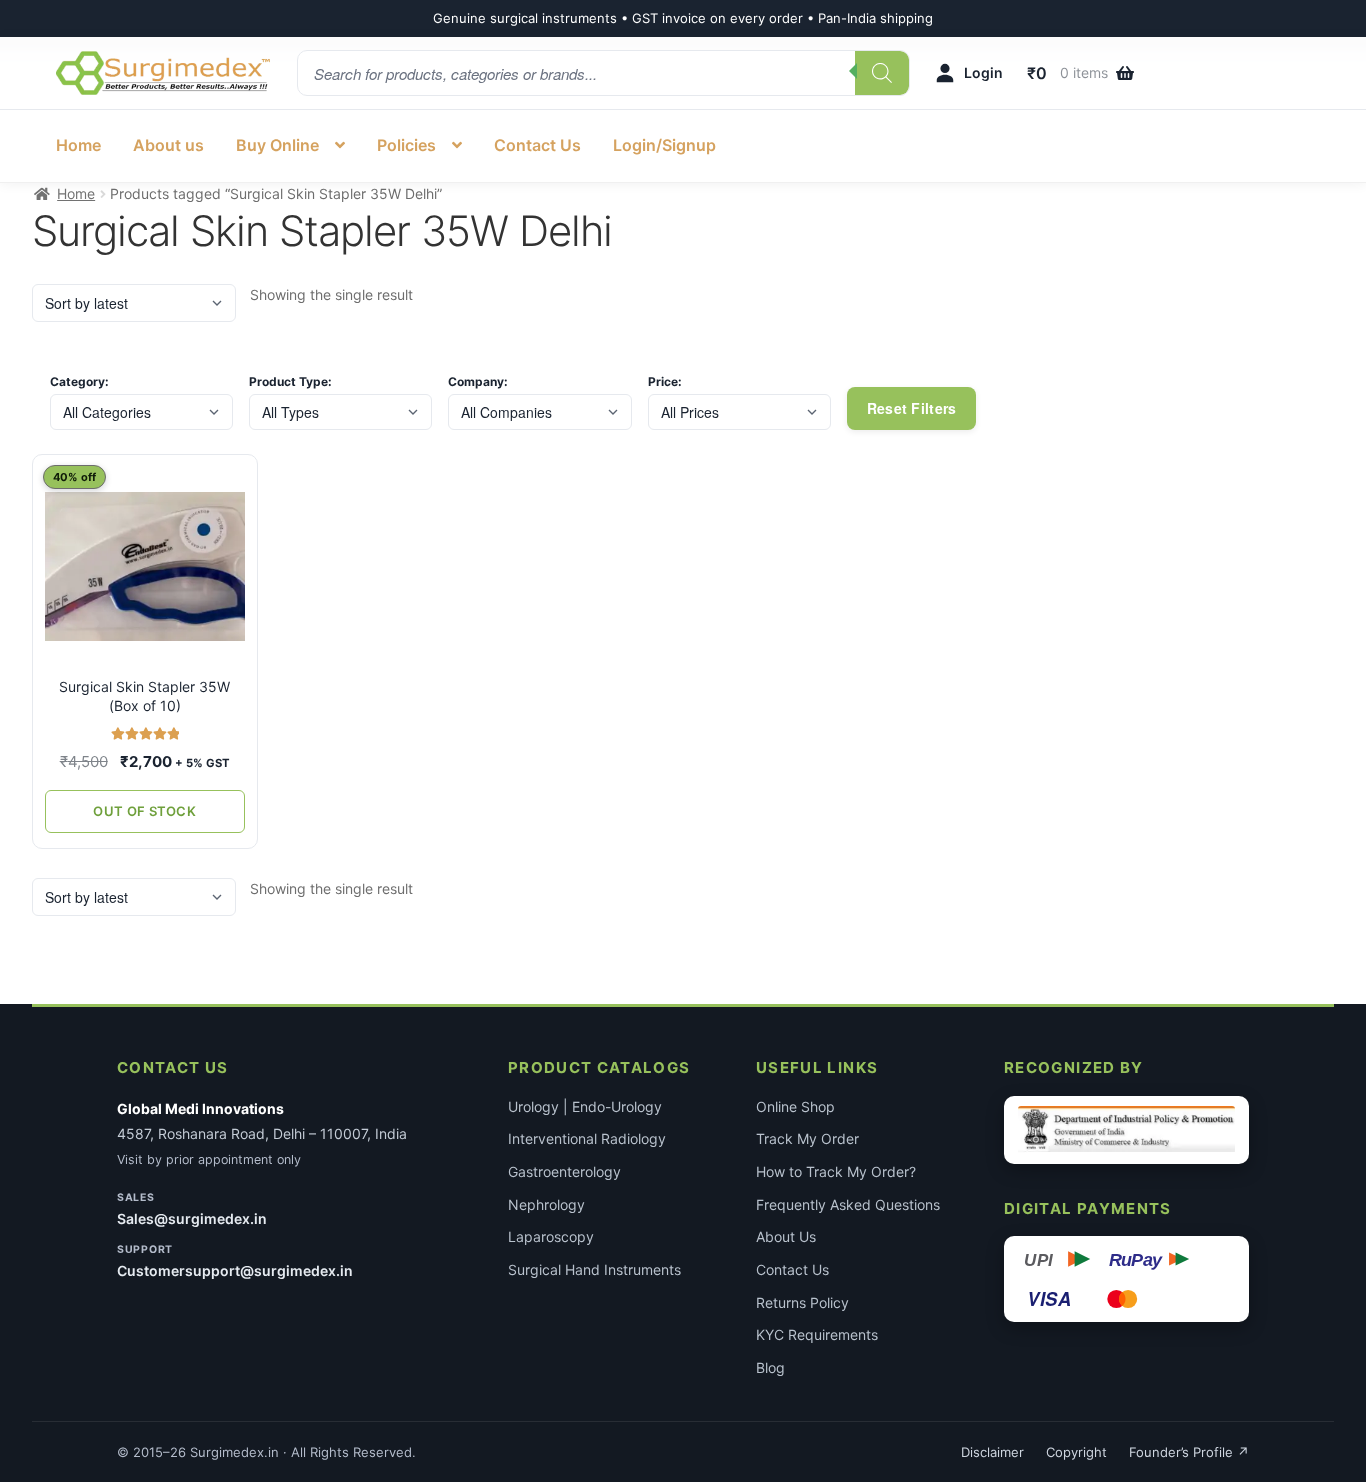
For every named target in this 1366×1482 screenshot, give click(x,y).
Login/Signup (664, 145)
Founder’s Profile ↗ (1189, 1452)
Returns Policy (802, 1302)
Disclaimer (992, 1452)
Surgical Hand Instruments (594, 1269)
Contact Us (537, 145)
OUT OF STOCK (144, 811)
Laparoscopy (551, 1236)
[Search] (882, 73)
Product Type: (290, 382)
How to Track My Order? (836, 1171)
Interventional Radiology (587, 1138)
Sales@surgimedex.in (192, 1218)
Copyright (1076, 1452)
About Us (786, 1236)
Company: (478, 382)
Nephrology (546, 1204)
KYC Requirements (817, 1334)
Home (78, 145)
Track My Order (807, 1138)
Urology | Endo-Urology (585, 1106)
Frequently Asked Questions (848, 1204)
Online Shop (795, 1106)
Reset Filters (912, 408)
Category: (79, 382)
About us (168, 145)
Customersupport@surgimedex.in (235, 1270)
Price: (665, 382)
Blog (770, 1367)
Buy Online (277, 145)
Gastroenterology (564, 1171)
